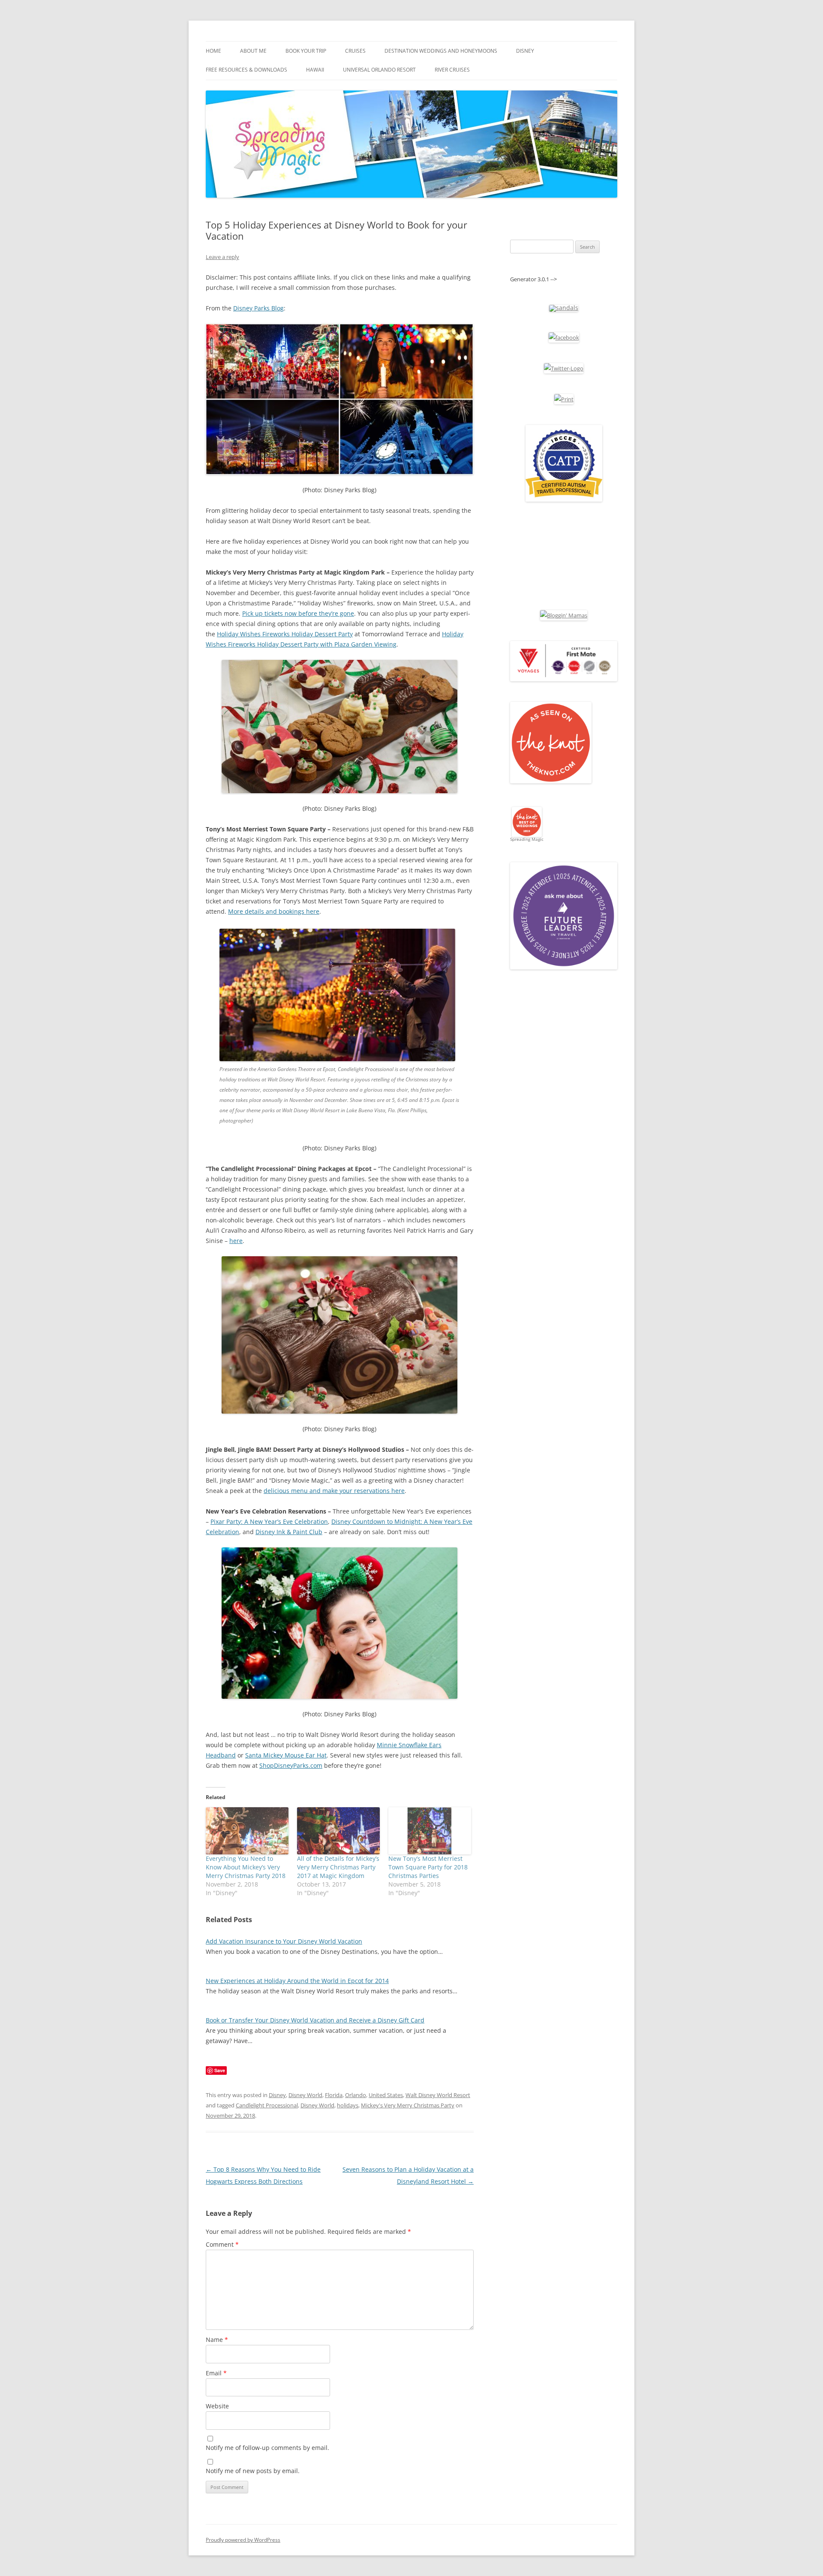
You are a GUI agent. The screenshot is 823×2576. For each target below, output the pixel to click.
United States (386, 2095)
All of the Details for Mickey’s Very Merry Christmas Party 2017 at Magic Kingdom (338, 1867)
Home (213, 51)
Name (217, 2340)
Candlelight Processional (267, 2105)
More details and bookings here (274, 911)
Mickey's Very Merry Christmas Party (408, 2105)
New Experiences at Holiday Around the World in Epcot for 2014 (297, 1981)
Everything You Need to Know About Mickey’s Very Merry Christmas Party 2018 (246, 1867)
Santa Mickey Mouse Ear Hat (286, 1755)
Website (217, 2406)
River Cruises (452, 70)
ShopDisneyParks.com (291, 1765)
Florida (334, 2095)
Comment (222, 2244)
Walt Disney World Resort (438, 2095)
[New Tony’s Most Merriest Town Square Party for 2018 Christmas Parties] (430, 1831)
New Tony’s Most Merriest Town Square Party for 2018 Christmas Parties (428, 1867)
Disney (525, 51)
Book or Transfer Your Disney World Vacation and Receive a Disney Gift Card (315, 2020)
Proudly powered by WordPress (243, 2540)
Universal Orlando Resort (379, 70)
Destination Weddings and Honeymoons (441, 51)
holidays (348, 2105)
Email (216, 2373)
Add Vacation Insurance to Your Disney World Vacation (284, 1941)
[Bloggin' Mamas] (564, 615)
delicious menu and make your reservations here (334, 1491)
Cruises (355, 51)
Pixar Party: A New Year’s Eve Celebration (269, 1521)
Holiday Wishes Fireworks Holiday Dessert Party (285, 634)
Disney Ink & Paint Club (289, 1532)
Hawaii (315, 70)
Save (220, 2070)
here (236, 1241)
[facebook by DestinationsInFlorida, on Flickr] (564, 337)
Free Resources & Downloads (246, 70)
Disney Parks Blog (258, 308)
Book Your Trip (306, 51)
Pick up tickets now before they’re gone (298, 613)
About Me (253, 51)
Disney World (305, 2095)
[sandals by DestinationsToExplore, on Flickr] (564, 308)
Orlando (356, 2095)
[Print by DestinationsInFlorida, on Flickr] (564, 399)
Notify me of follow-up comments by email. (267, 2448)
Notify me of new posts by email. (253, 2471)
